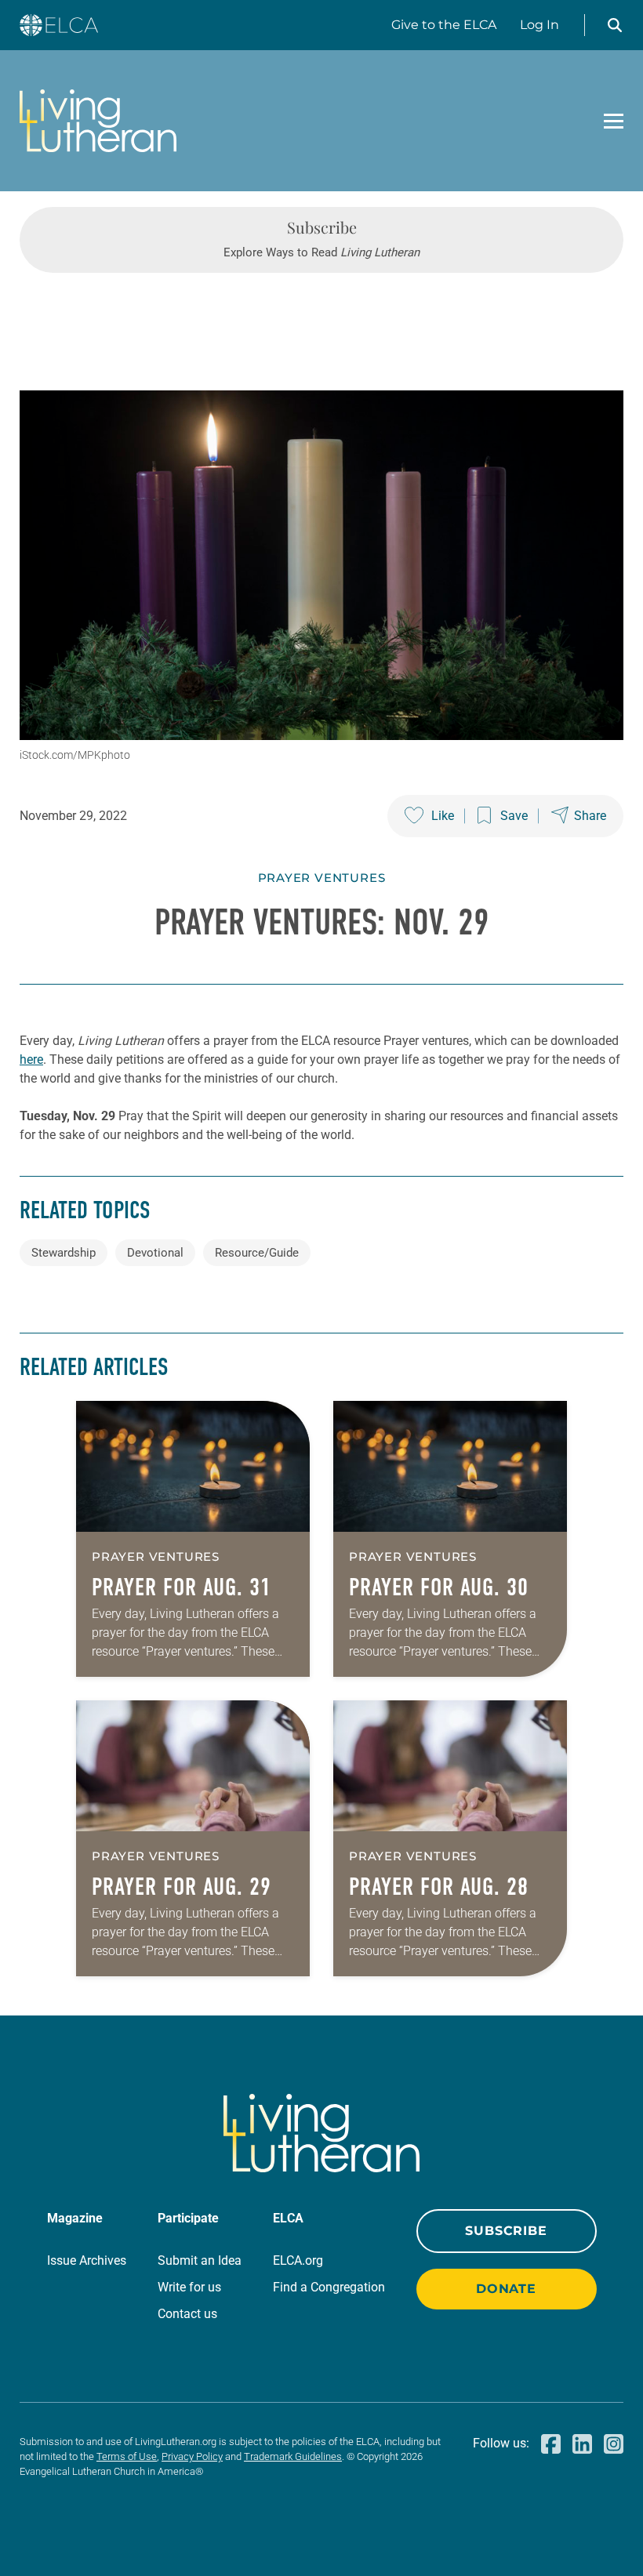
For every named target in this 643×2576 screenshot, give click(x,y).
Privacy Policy (192, 2456)
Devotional (155, 1253)
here (31, 1059)
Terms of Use (127, 2456)
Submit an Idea (200, 2260)
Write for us (189, 2287)
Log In (539, 25)
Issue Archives (87, 2260)
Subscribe (506, 2231)
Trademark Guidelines (293, 2456)
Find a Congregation (329, 2287)
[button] (615, 25)
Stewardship (64, 1253)
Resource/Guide (257, 1253)
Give (444, 25)
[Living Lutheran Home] (98, 121)
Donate (506, 2289)
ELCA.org (298, 2260)
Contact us (187, 2314)
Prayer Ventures (322, 878)
